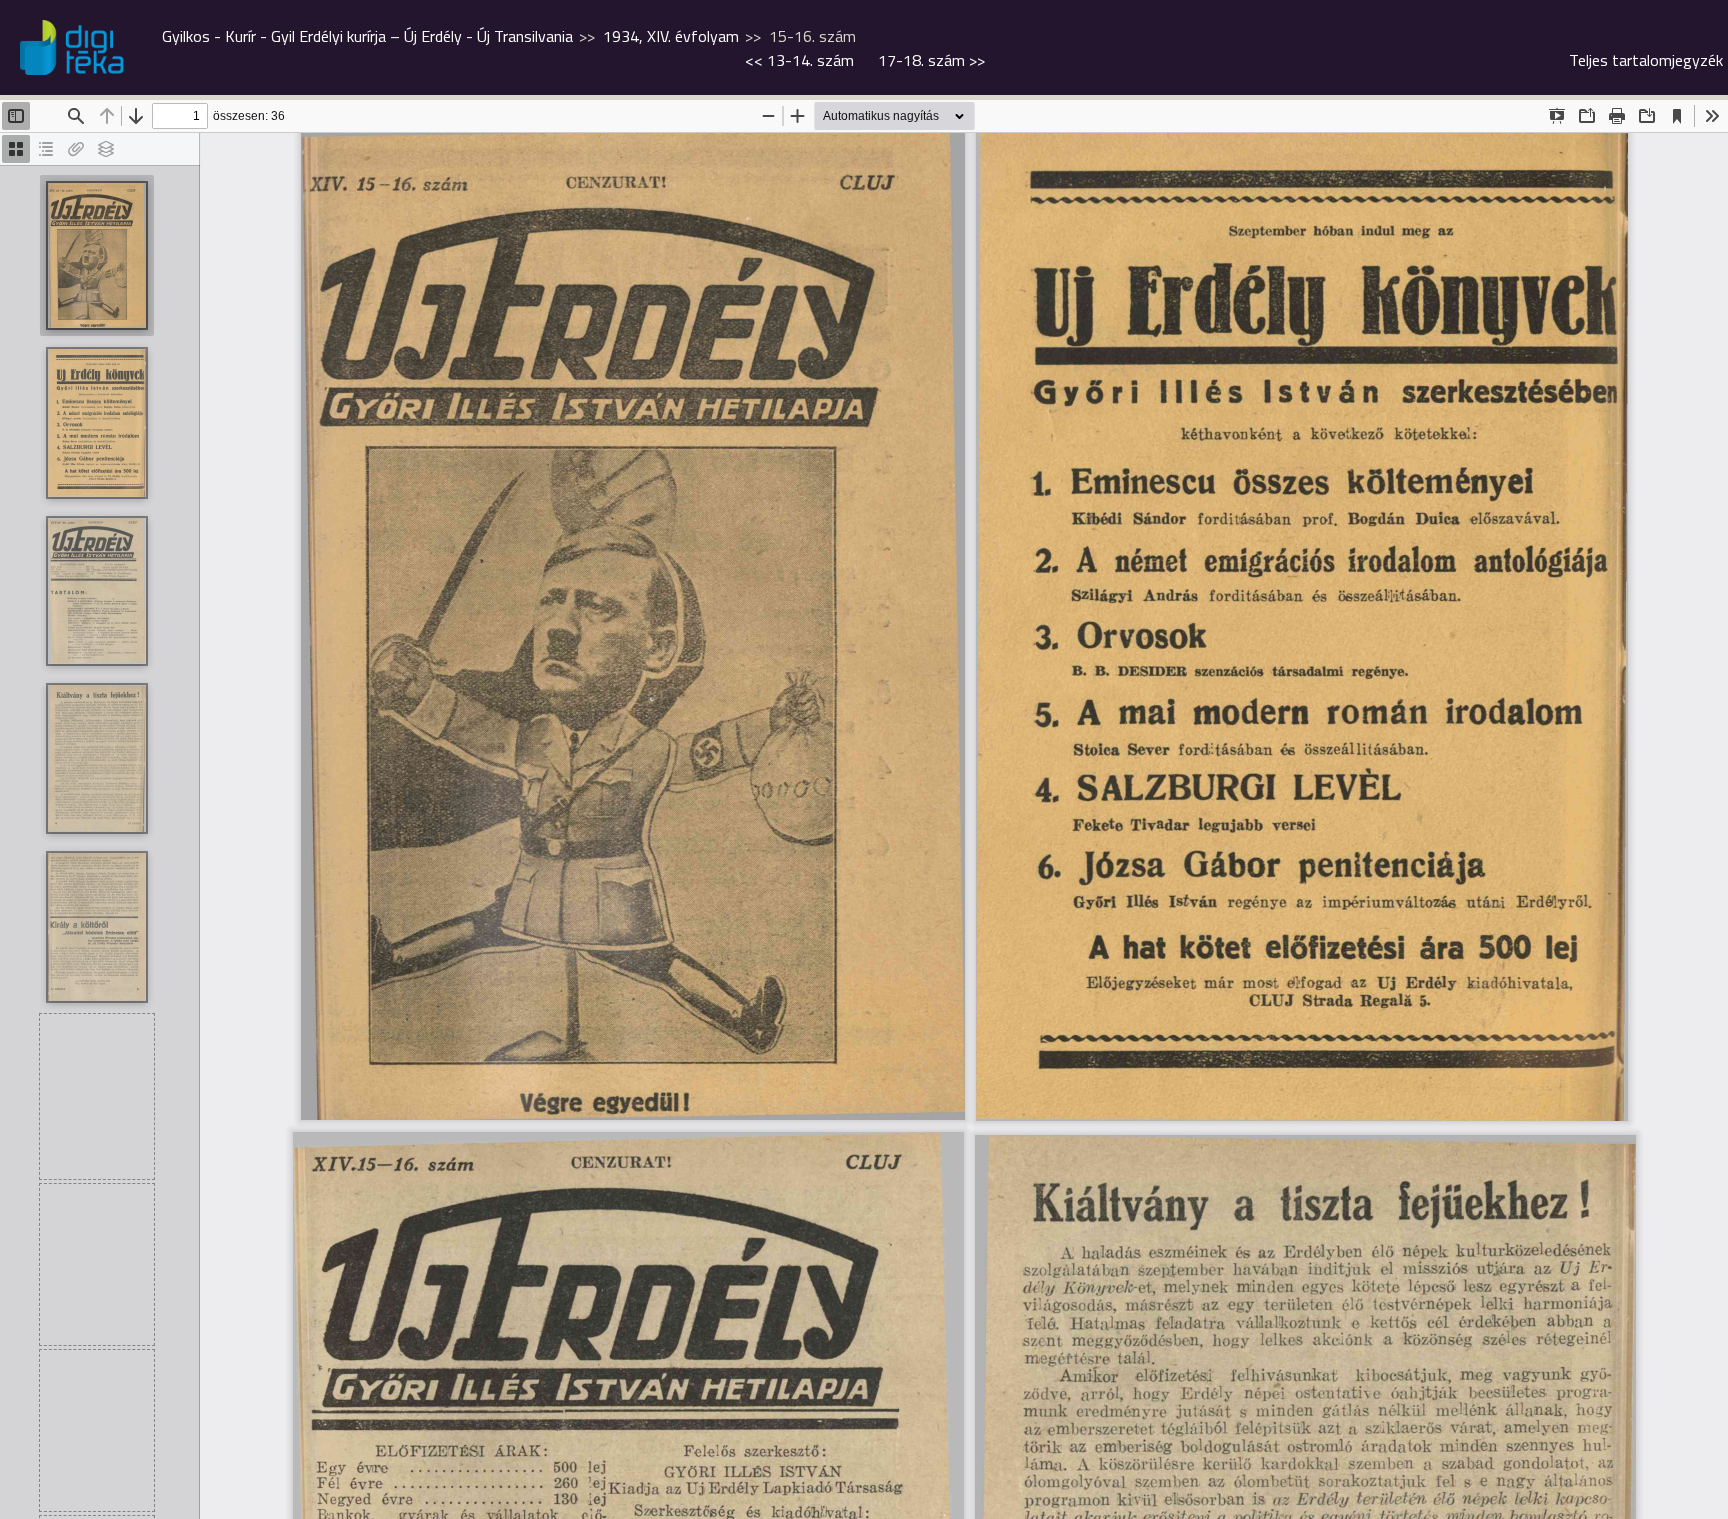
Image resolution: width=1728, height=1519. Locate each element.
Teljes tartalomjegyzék (1646, 60)
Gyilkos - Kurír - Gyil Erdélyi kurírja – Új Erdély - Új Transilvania (367, 36)
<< (799, 60)
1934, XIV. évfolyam (671, 36)
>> (931, 60)
